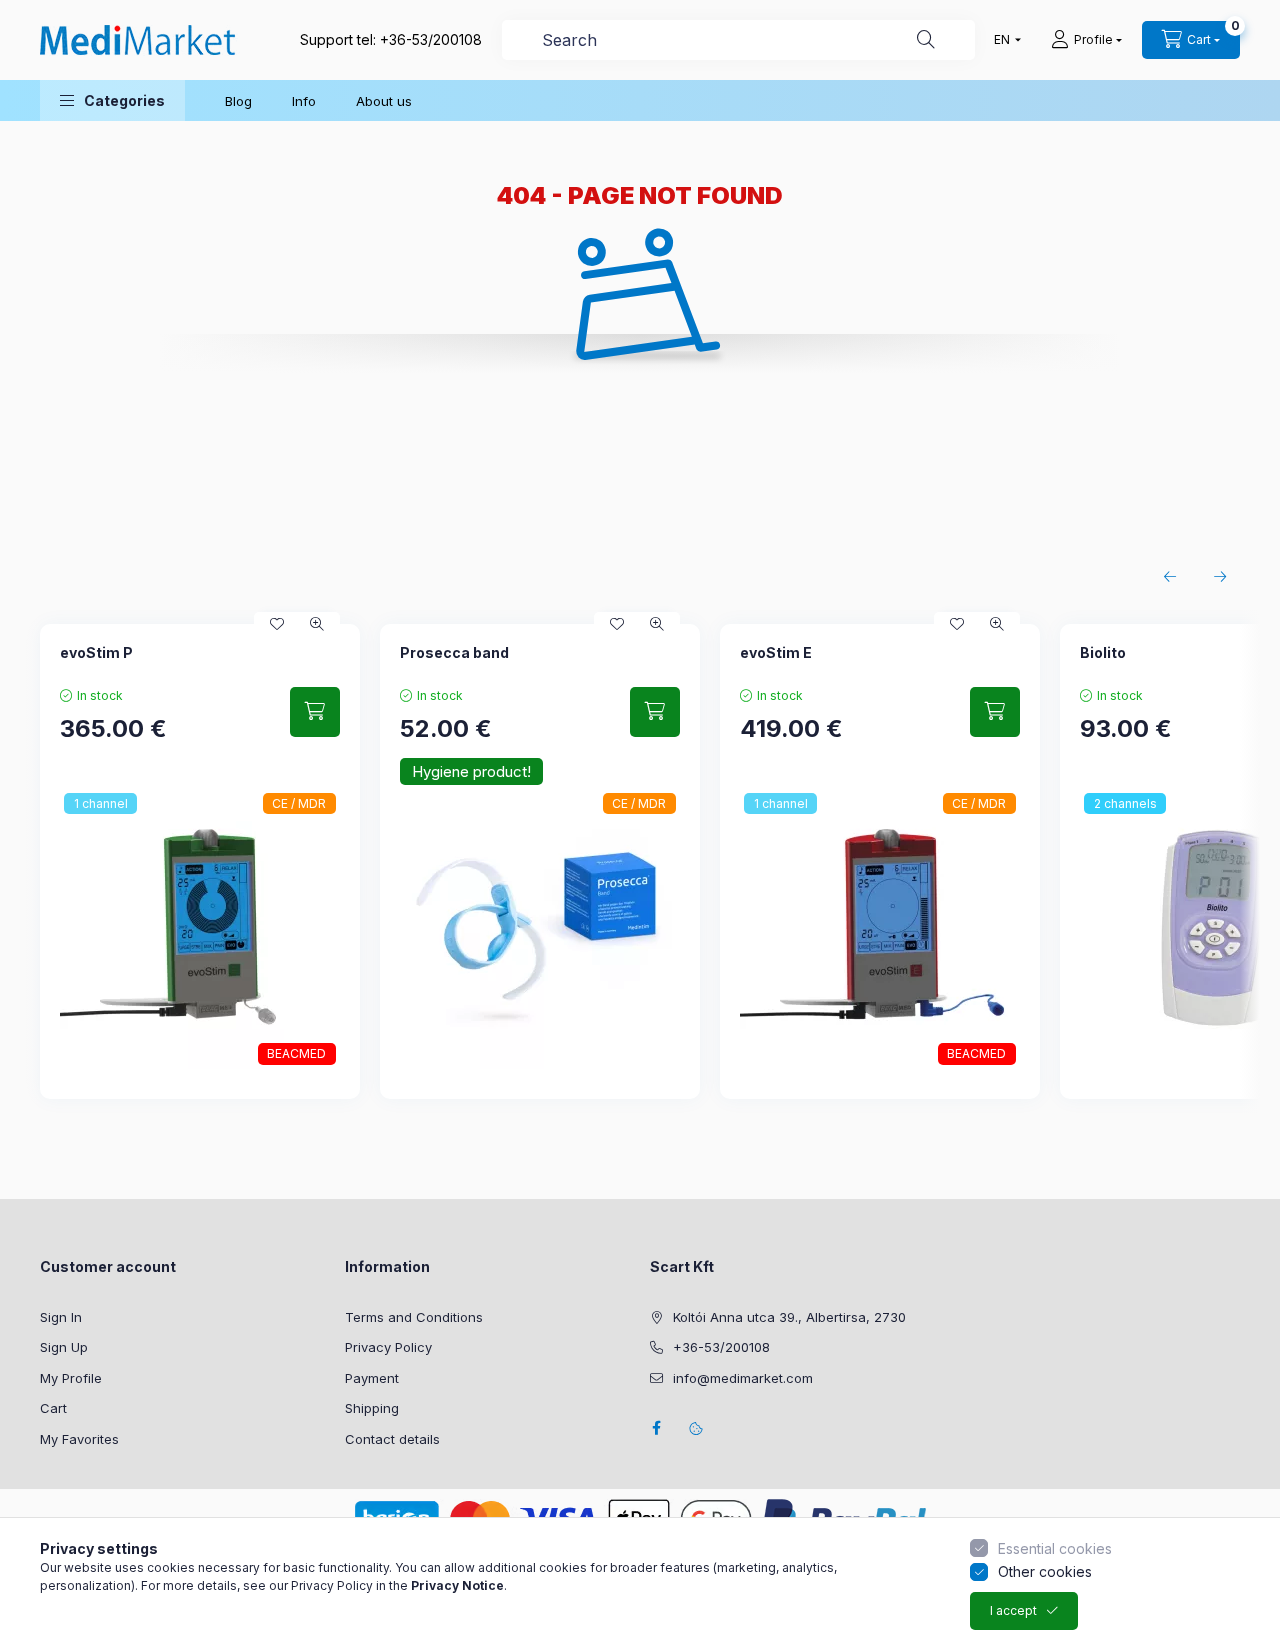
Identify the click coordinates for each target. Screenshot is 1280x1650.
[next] (1220, 577)
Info (304, 101)
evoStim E (776, 652)
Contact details (392, 1439)
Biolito (1103, 652)
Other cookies (1045, 1571)
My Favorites (79, 1439)
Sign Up (64, 1347)
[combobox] (738, 40)
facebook (656, 1428)
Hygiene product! (471, 771)
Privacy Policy (388, 1347)
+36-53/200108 (431, 39)
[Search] (926, 40)
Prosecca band (454, 652)
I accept (1013, 1610)
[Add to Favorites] (277, 624)
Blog (238, 101)
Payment (372, 1378)
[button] (112, 100)
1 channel (101, 803)
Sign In (61, 1317)
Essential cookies (1055, 1548)
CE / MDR (299, 803)
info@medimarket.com (743, 1378)
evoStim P (96, 652)
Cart (53, 1408)
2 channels (1125, 803)
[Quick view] (317, 624)
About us (384, 101)
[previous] (1170, 577)
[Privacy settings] (696, 1428)
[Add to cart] (315, 712)
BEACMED (296, 1053)
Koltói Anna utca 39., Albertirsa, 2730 (789, 1317)
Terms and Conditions (414, 1317)
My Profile (71, 1378)
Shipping (372, 1408)
